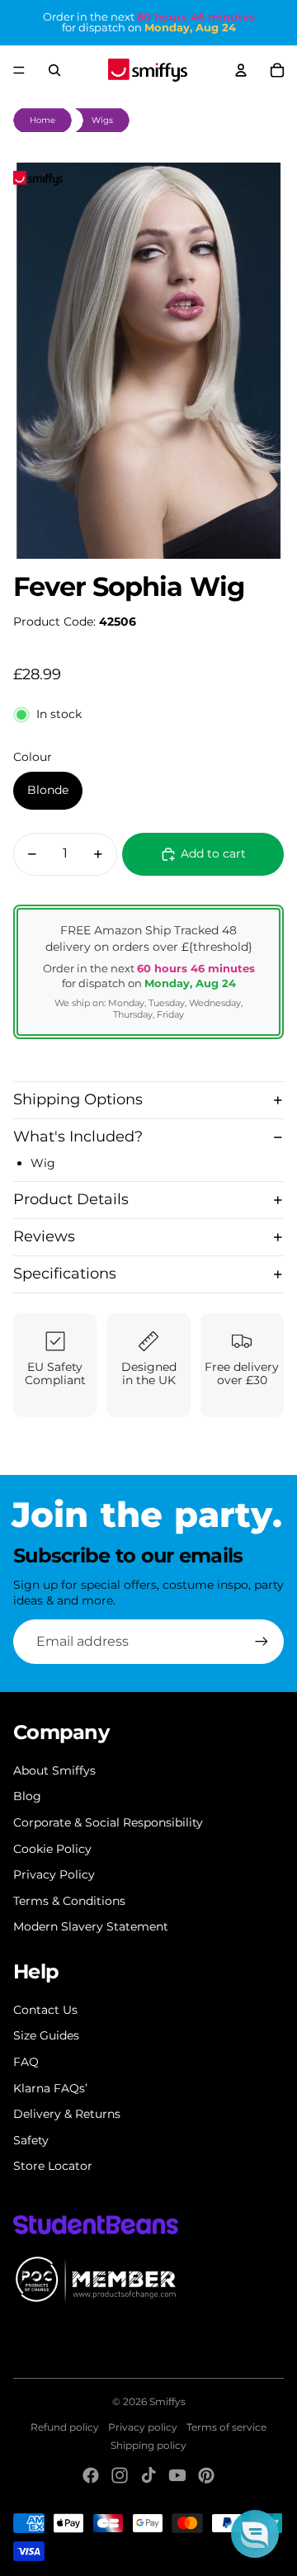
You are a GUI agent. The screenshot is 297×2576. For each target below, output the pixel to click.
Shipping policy (148, 2445)
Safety (31, 2140)
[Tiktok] (148, 2475)
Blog (27, 1796)
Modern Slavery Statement (91, 1926)
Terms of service (226, 2427)
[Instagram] (120, 2475)
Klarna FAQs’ (50, 2088)
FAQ (26, 2062)
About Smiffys (54, 1770)
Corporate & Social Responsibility (108, 1822)
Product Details (71, 1199)
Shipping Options (78, 1099)
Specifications (65, 1274)
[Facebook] (91, 2475)
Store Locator (53, 2166)
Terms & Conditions (69, 1901)
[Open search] (54, 70)
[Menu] (19, 70)
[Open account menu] (241, 70)
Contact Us (45, 2010)
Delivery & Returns (67, 2114)
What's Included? (78, 1137)
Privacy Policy (54, 1874)
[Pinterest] (206, 2475)
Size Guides (46, 2035)
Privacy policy (143, 2427)
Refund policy (65, 2427)
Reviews (44, 1236)
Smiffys (167, 2401)
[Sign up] (262, 1642)
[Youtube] (177, 2475)
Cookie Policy (52, 1849)
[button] (255, 2534)
